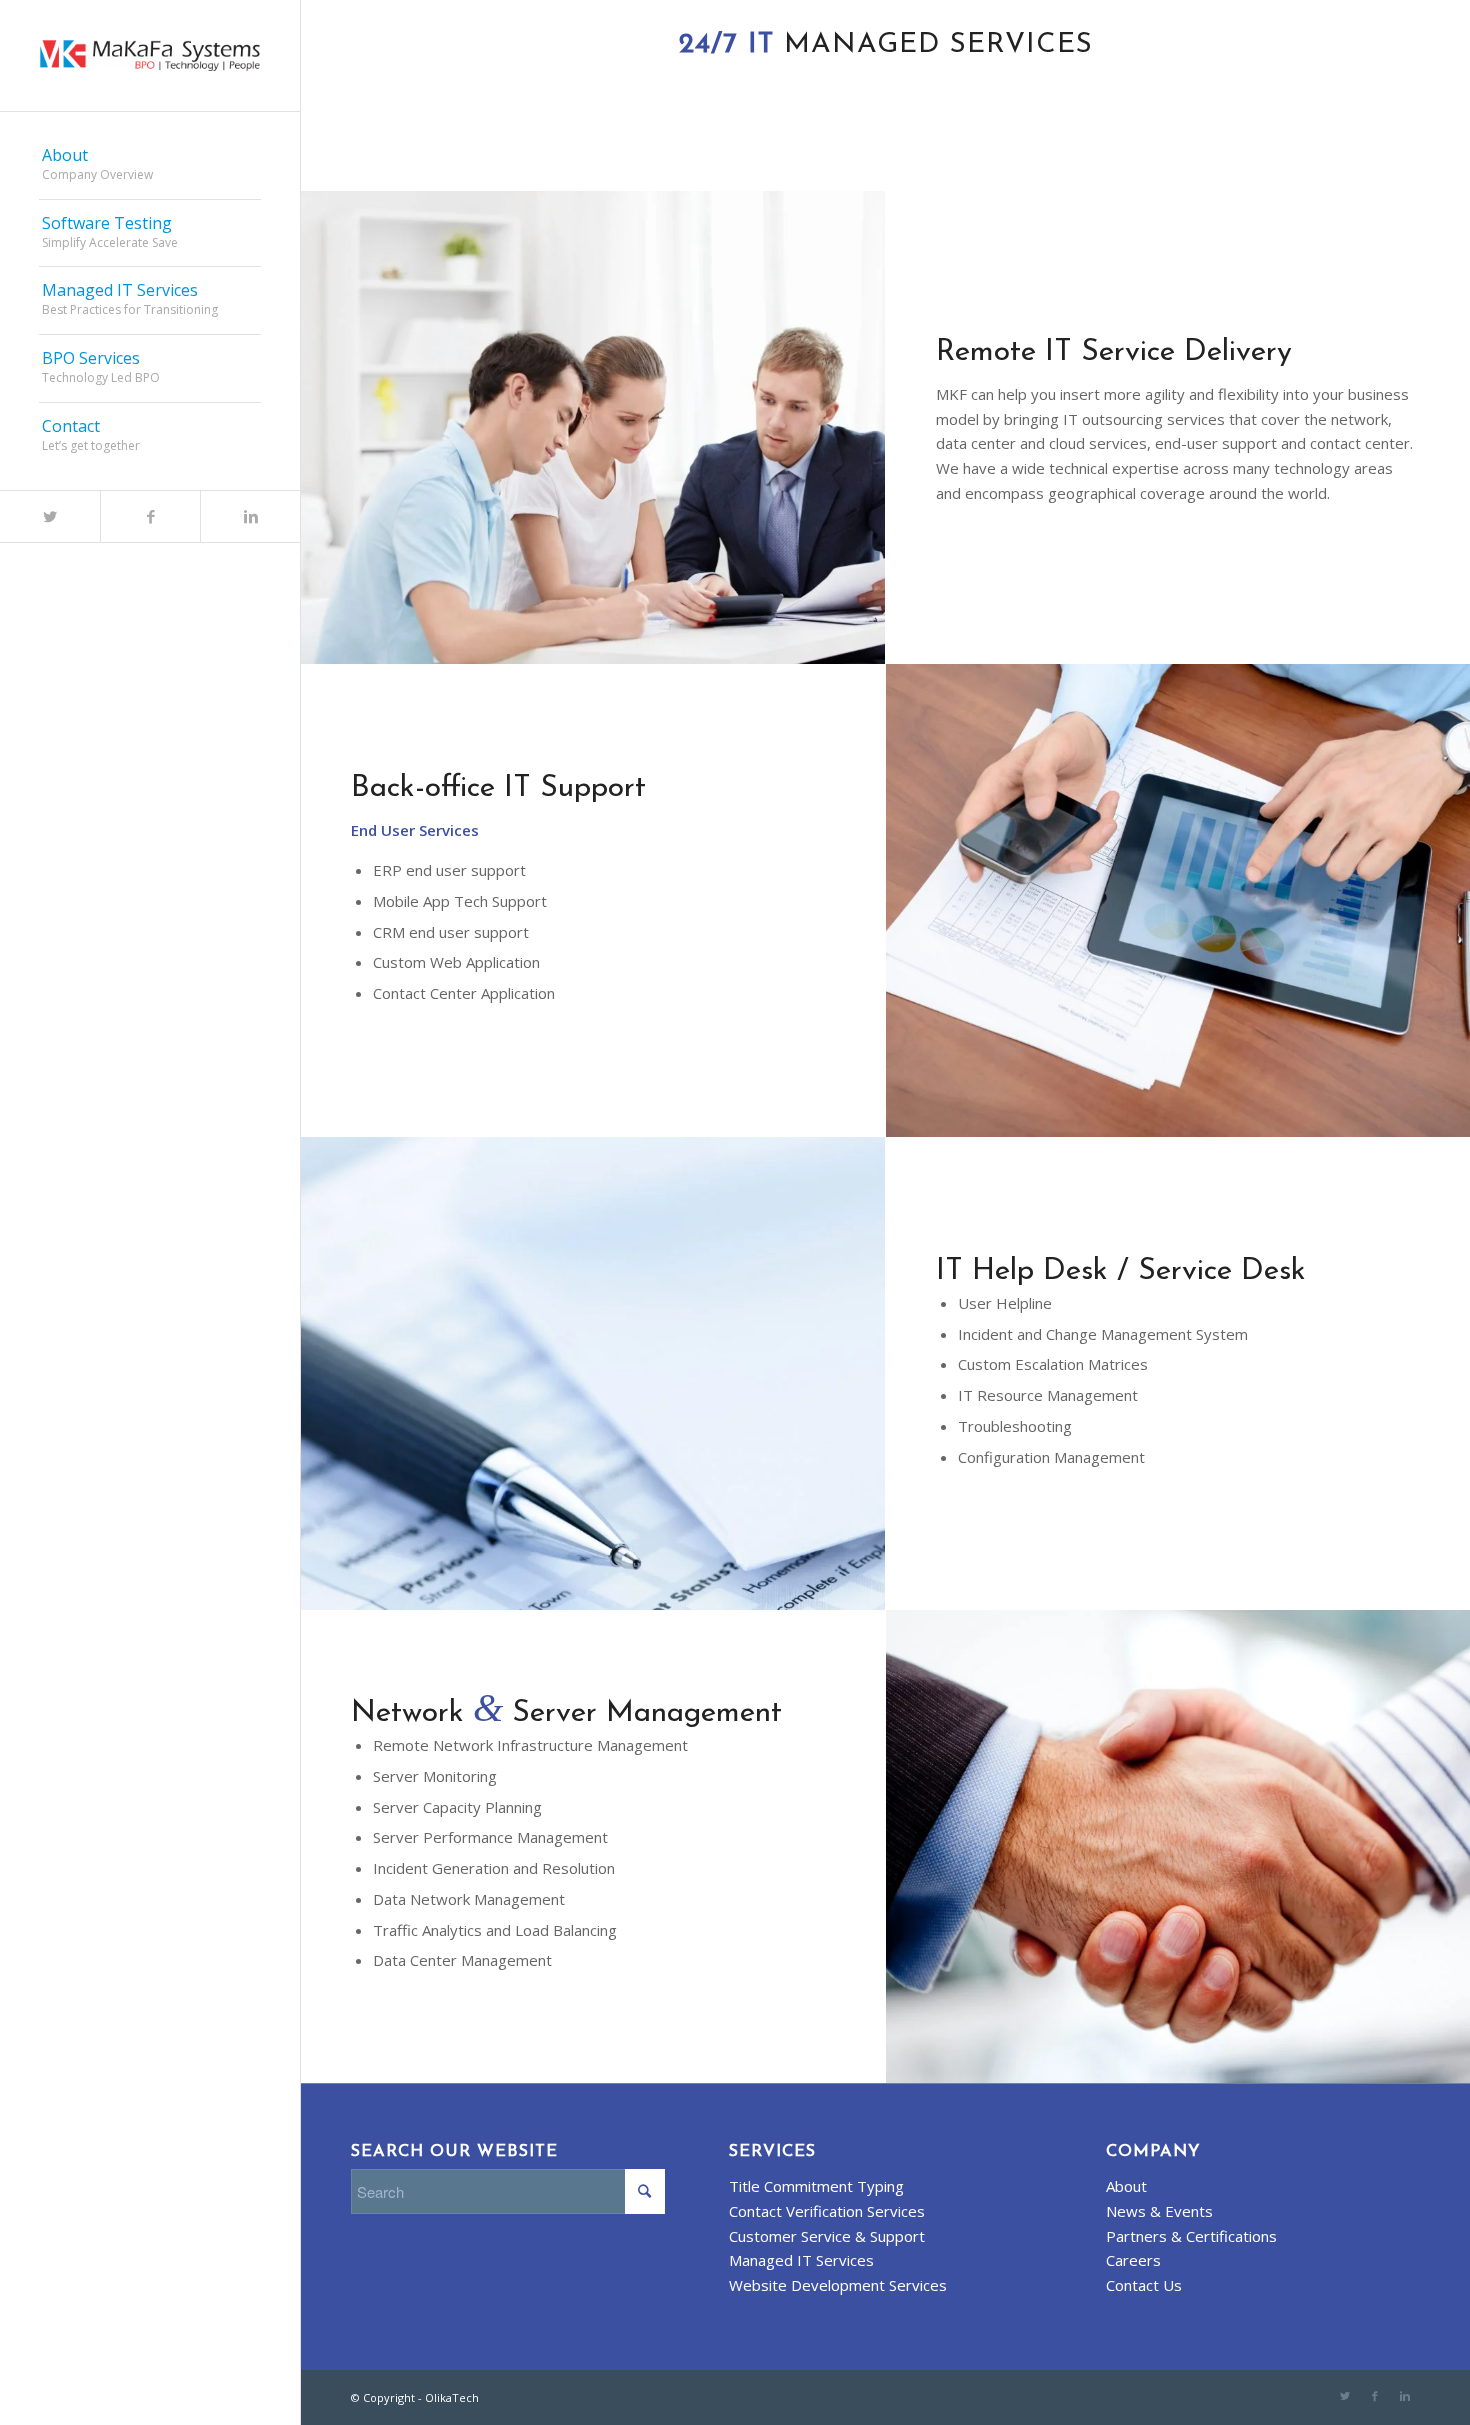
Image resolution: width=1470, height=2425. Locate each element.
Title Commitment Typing (816, 2186)
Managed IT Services (801, 2260)
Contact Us (1144, 2285)
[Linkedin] (250, 516)
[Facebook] (150, 516)
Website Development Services (838, 2285)
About (1126, 2186)
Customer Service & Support (827, 2236)
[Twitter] (50, 516)
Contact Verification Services (827, 2211)
